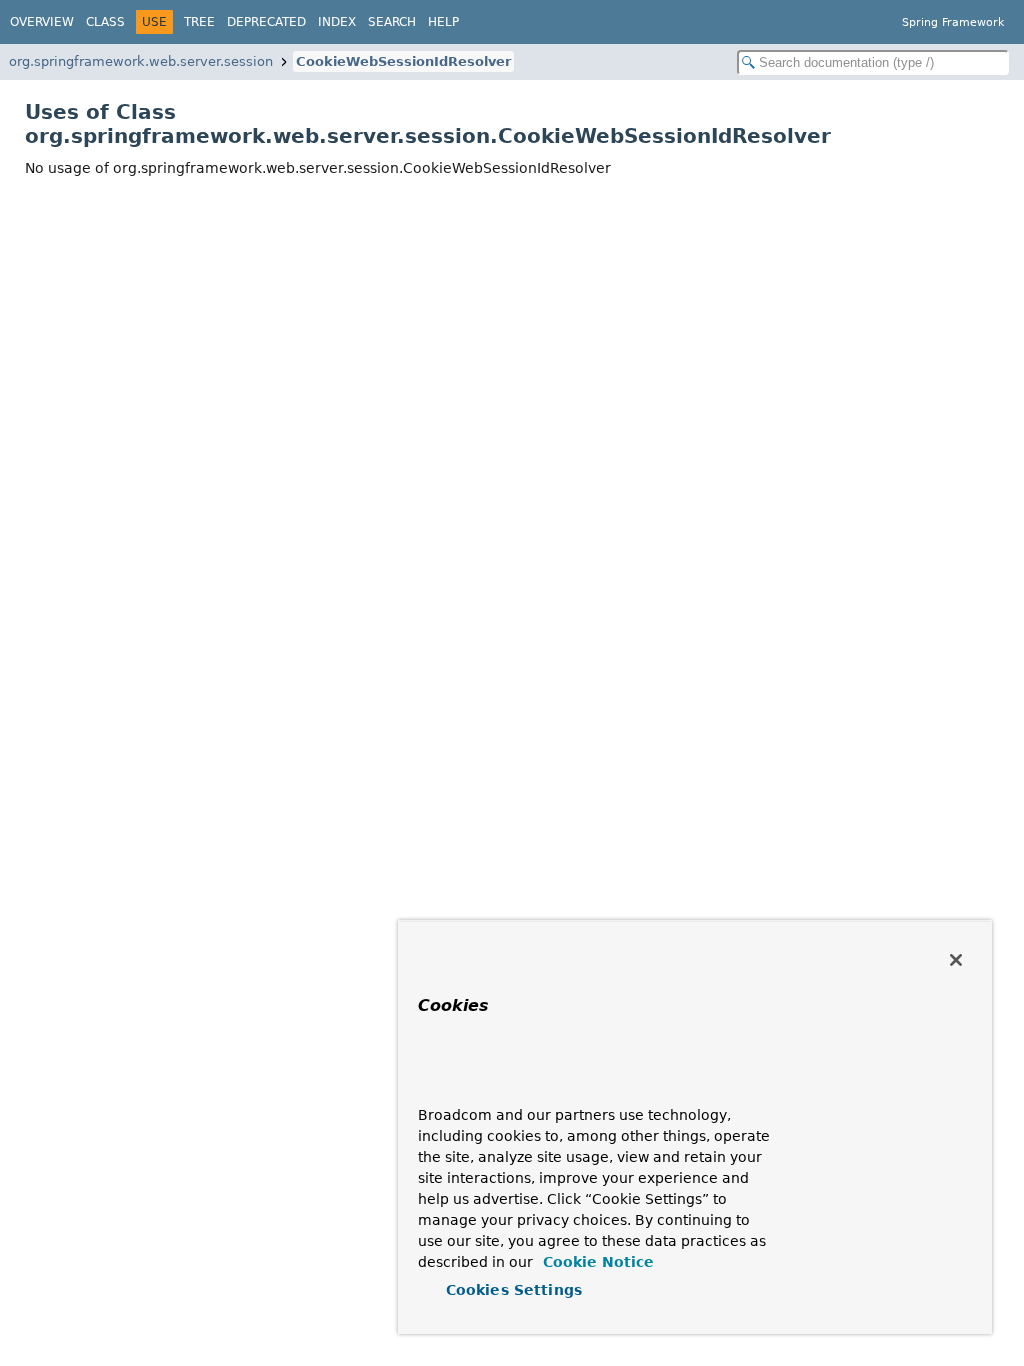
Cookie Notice (596, 1262)
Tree (199, 22)
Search (392, 22)
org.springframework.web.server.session (141, 61)
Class (105, 22)
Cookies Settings (514, 1290)
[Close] (956, 960)
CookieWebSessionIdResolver (403, 61)
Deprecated (266, 22)
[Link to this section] (456, 1085)
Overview (42, 22)
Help (443, 22)
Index (337, 22)
